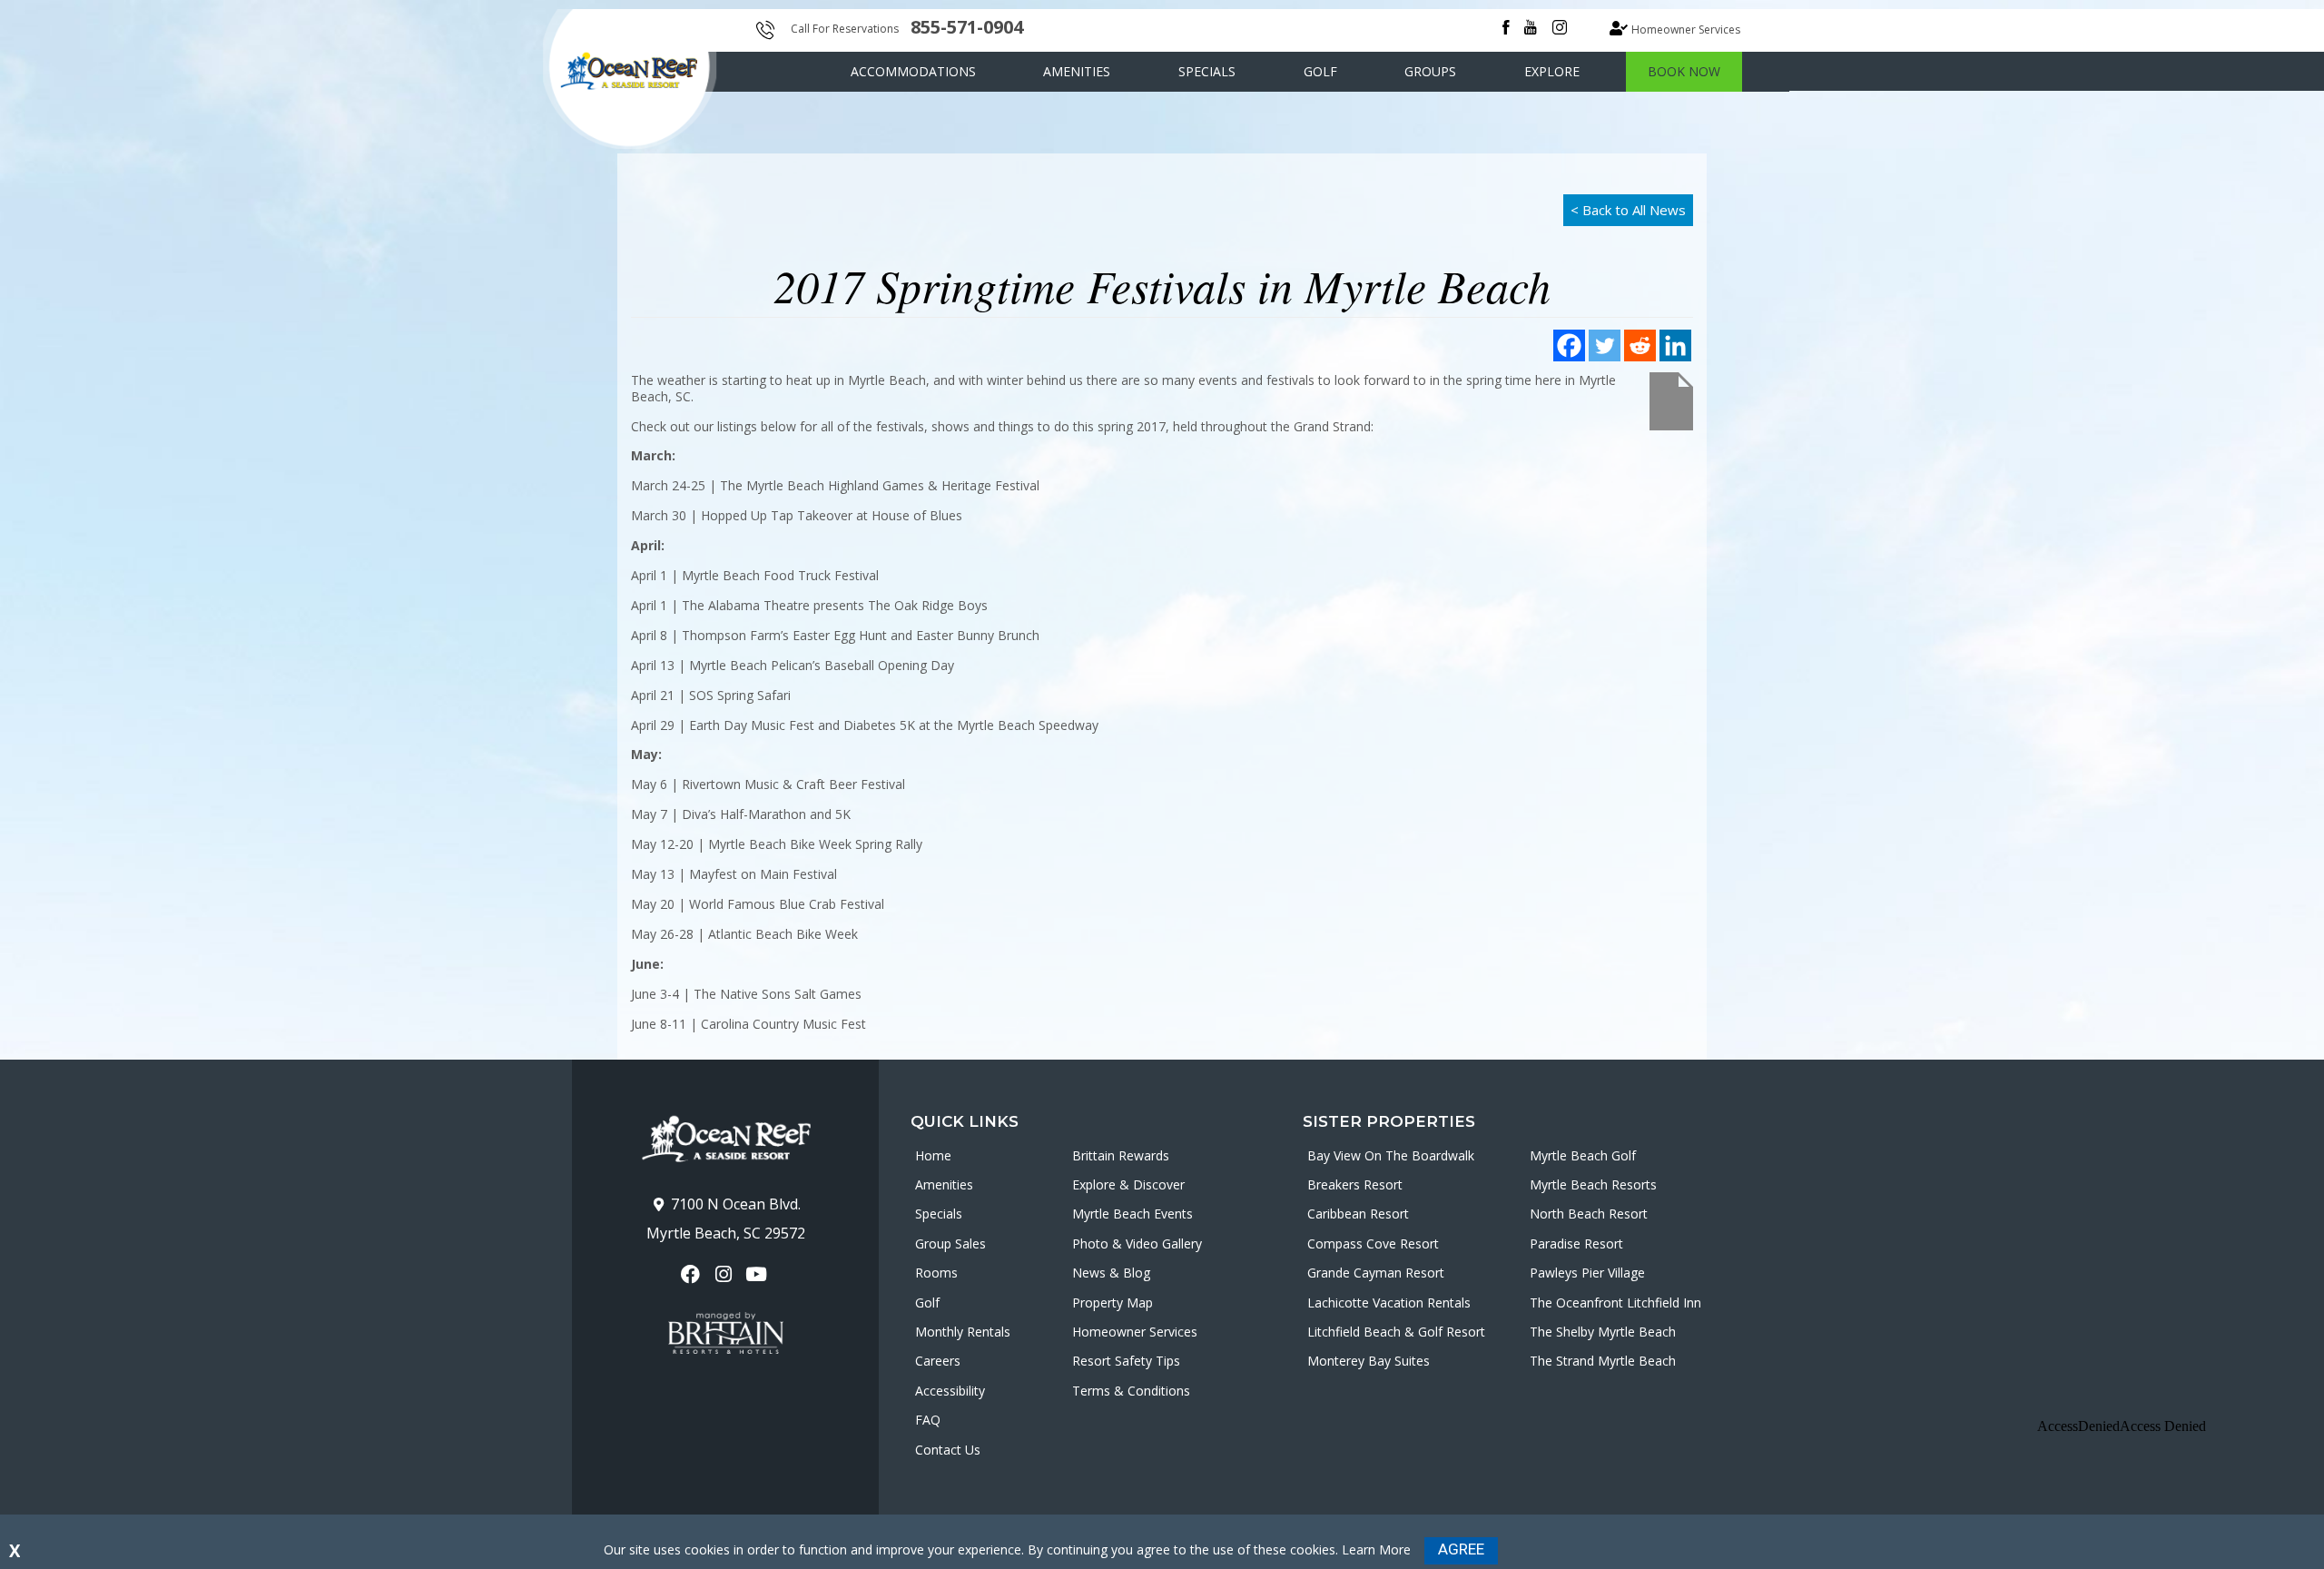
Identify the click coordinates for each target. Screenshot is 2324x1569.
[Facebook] (1569, 345)
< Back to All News (1628, 210)
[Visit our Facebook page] (692, 1274)
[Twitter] (1605, 345)
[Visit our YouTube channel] (758, 1274)
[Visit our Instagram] (725, 1274)
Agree (1461, 1549)
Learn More (1376, 1549)
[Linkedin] (1675, 345)
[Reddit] (1640, 345)
